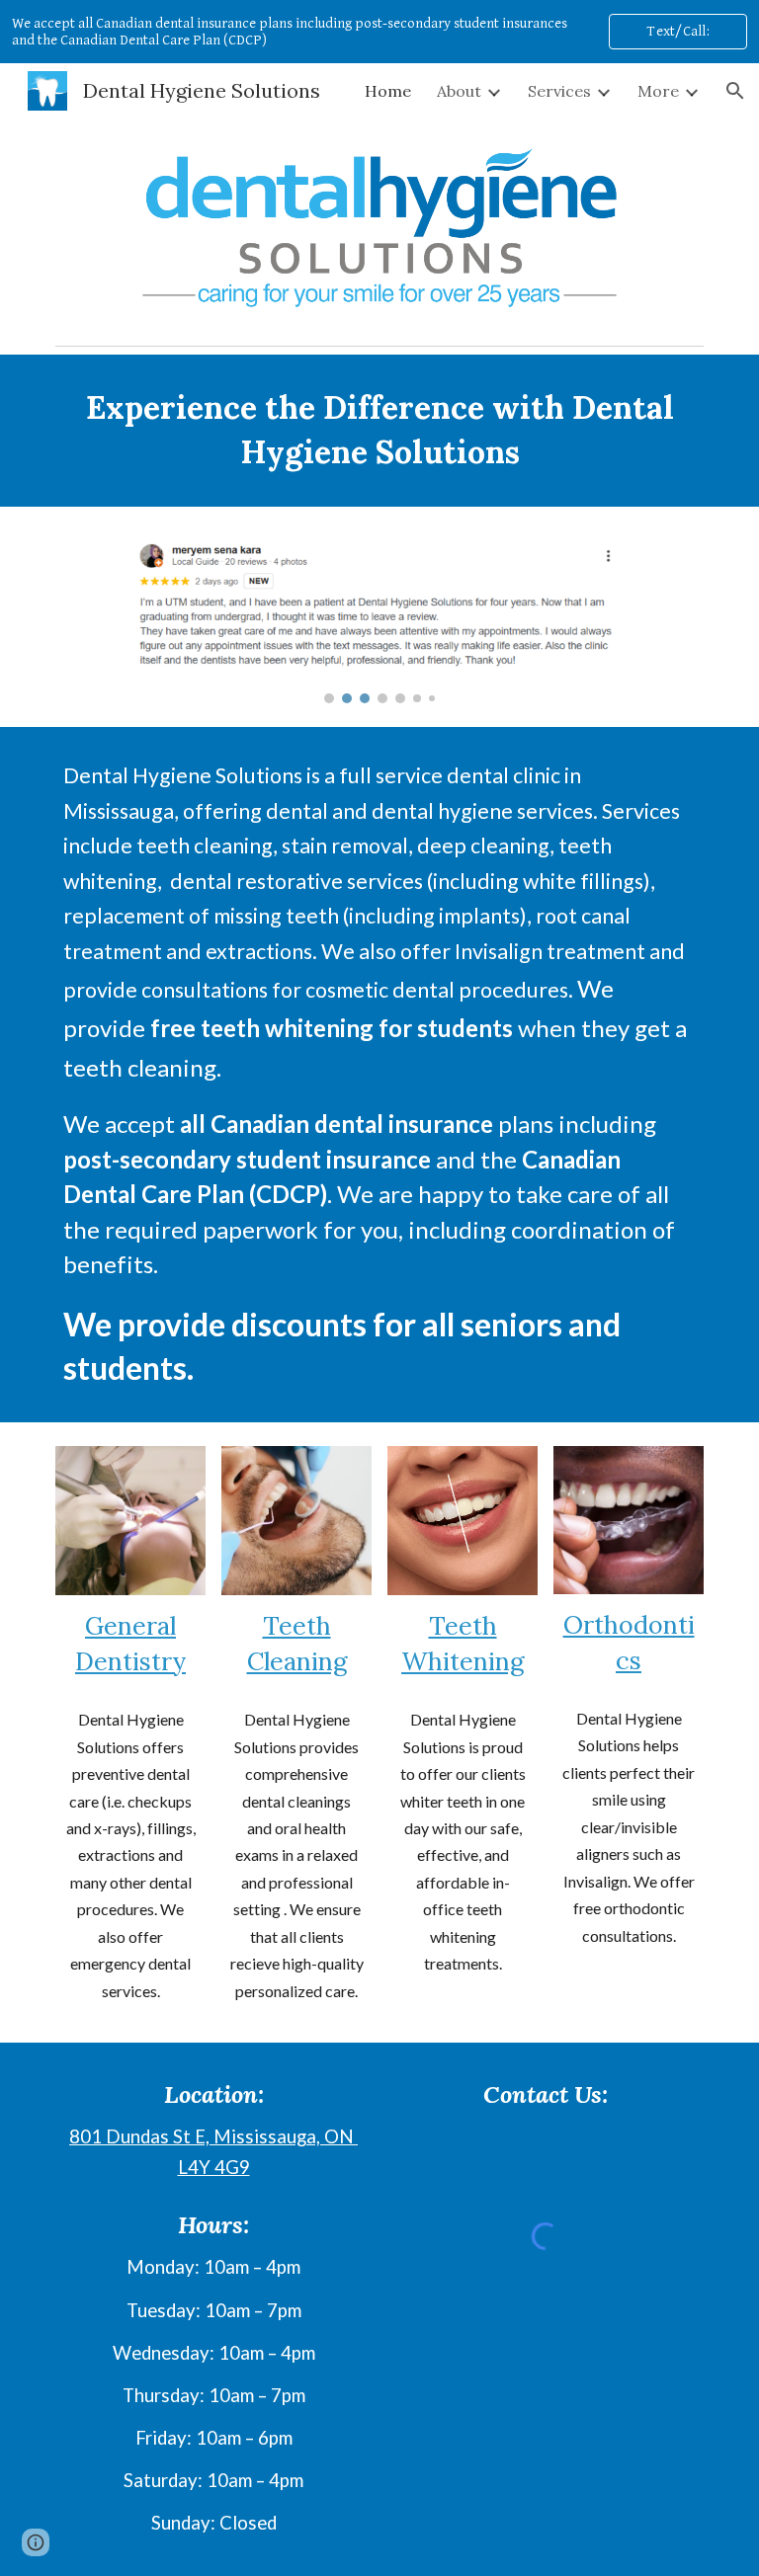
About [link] (459, 91)
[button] (735, 91)
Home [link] (388, 91)
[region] (379, 32)
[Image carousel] (379, 617)
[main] (379, 431)
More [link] (658, 91)
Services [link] (559, 91)
